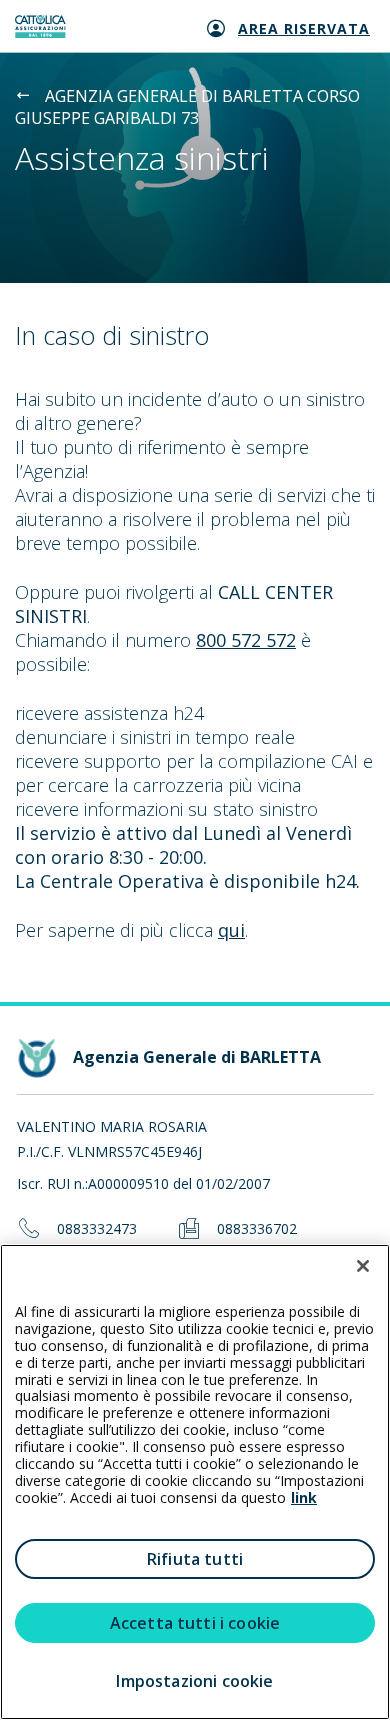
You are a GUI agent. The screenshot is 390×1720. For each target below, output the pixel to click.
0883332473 (97, 1229)
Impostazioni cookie (194, 1681)
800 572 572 (246, 640)
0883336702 (257, 1229)
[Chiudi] (363, 1266)
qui (231, 930)
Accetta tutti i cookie (195, 1623)
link (304, 1497)
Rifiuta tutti (195, 1559)
